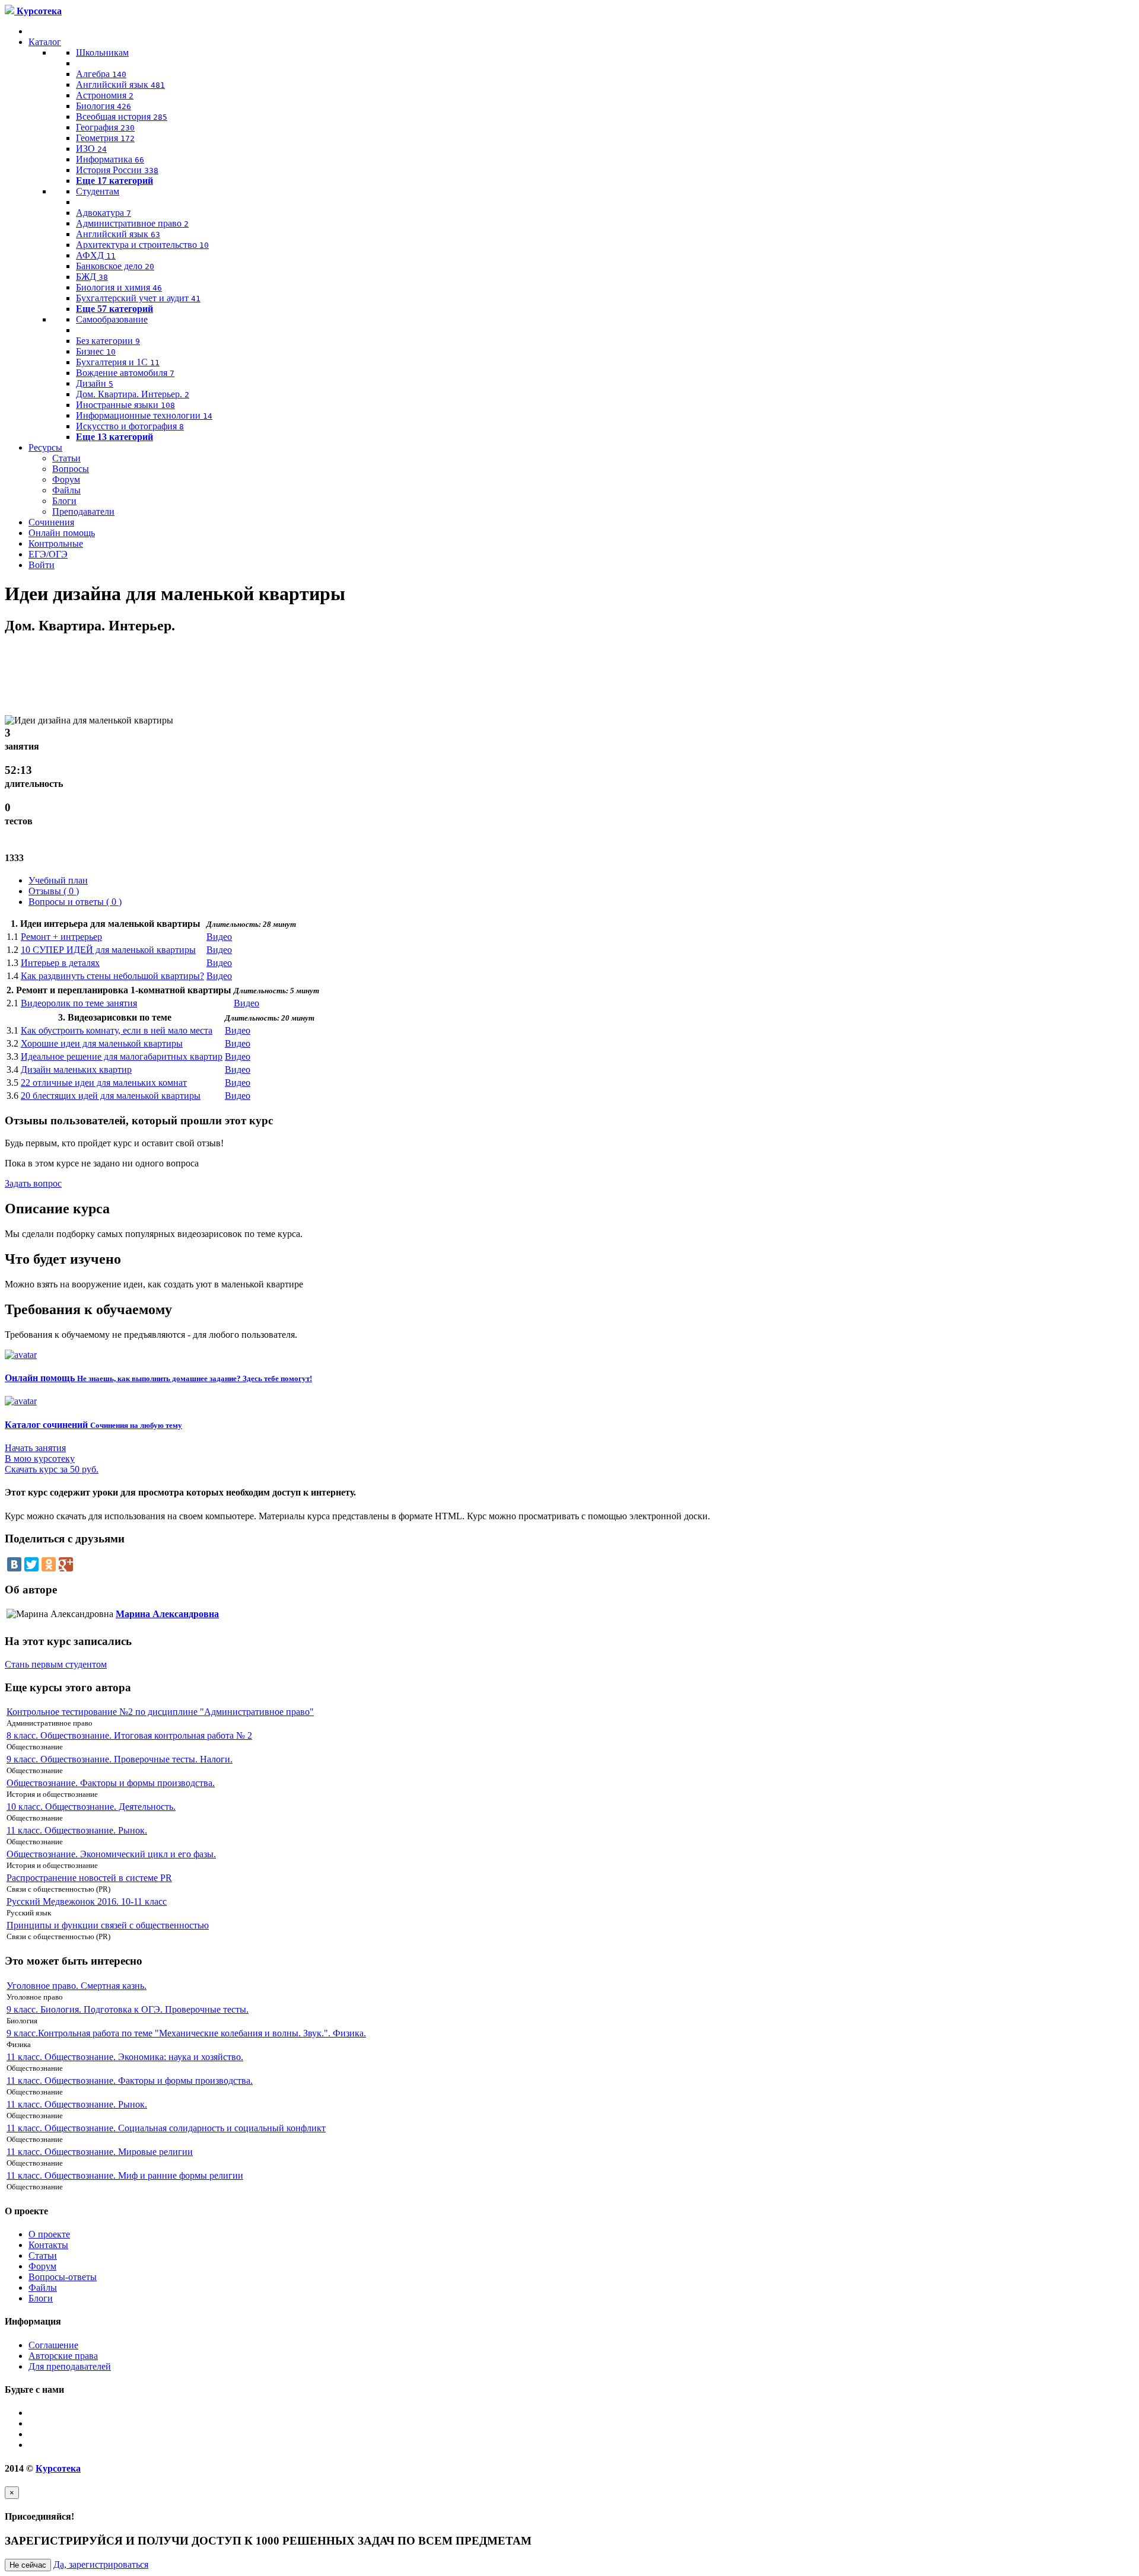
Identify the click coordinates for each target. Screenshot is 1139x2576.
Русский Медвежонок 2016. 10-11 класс (87, 1901)
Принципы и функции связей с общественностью (108, 1925)
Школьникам (102, 52)
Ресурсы (45, 447)
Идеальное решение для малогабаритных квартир (122, 1056)
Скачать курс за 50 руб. (52, 1469)
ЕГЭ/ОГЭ (48, 554)
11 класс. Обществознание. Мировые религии (100, 2152)
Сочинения (51, 522)
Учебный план (58, 880)
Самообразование (112, 319)
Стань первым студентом (56, 1664)
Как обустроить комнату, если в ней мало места (117, 1030)
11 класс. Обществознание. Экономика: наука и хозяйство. (125, 2057)
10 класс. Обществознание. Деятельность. (91, 1807)
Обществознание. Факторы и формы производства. (111, 1783)
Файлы (66, 490)
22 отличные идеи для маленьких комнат (104, 1083)
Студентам (98, 191)
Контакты (48, 2245)
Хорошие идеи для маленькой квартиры (102, 1043)
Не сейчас (28, 2565)
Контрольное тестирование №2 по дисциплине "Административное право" (160, 1712)
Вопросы (71, 469)
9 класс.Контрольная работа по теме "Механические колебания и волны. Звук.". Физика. (186, 2033)
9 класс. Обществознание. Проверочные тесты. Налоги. (120, 1759)
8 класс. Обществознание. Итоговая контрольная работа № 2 (129, 1735)
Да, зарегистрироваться (101, 2564)
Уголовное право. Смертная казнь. (77, 1986)
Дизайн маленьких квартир (76, 1069)
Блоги (64, 501)
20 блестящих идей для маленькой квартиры (111, 1096)
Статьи (66, 458)
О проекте (49, 2234)
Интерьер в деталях (60, 963)
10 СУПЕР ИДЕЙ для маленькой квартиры (108, 950)
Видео (219, 937)
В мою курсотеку (40, 1458)
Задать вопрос (33, 1183)
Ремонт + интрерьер (61, 937)
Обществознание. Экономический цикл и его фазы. (111, 1854)
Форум (66, 479)
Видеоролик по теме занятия (79, 1003)
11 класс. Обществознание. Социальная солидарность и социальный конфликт (166, 2128)
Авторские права (63, 2356)
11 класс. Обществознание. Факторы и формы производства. (130, 2081)
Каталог (45, 42)
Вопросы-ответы (63, 2277)
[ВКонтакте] (14, 1564)
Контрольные (56, 543)
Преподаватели (83, 511)
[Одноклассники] (49, 1564)
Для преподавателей (70, 2366)
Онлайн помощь (62, 533)
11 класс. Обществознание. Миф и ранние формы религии (125, 2175)
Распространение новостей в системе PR (89, 1878)
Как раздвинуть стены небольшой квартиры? (112, 976)
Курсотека (58, 2468)
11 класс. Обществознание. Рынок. (77, 1830)
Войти (42, 565)
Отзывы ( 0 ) (54, 891)
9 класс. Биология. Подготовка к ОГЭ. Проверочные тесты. (128, 2009)
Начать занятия (35, 1448)
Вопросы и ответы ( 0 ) (75, 902)
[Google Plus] (66, 1564)
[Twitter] (31, 1564)
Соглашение (53, 2345)
